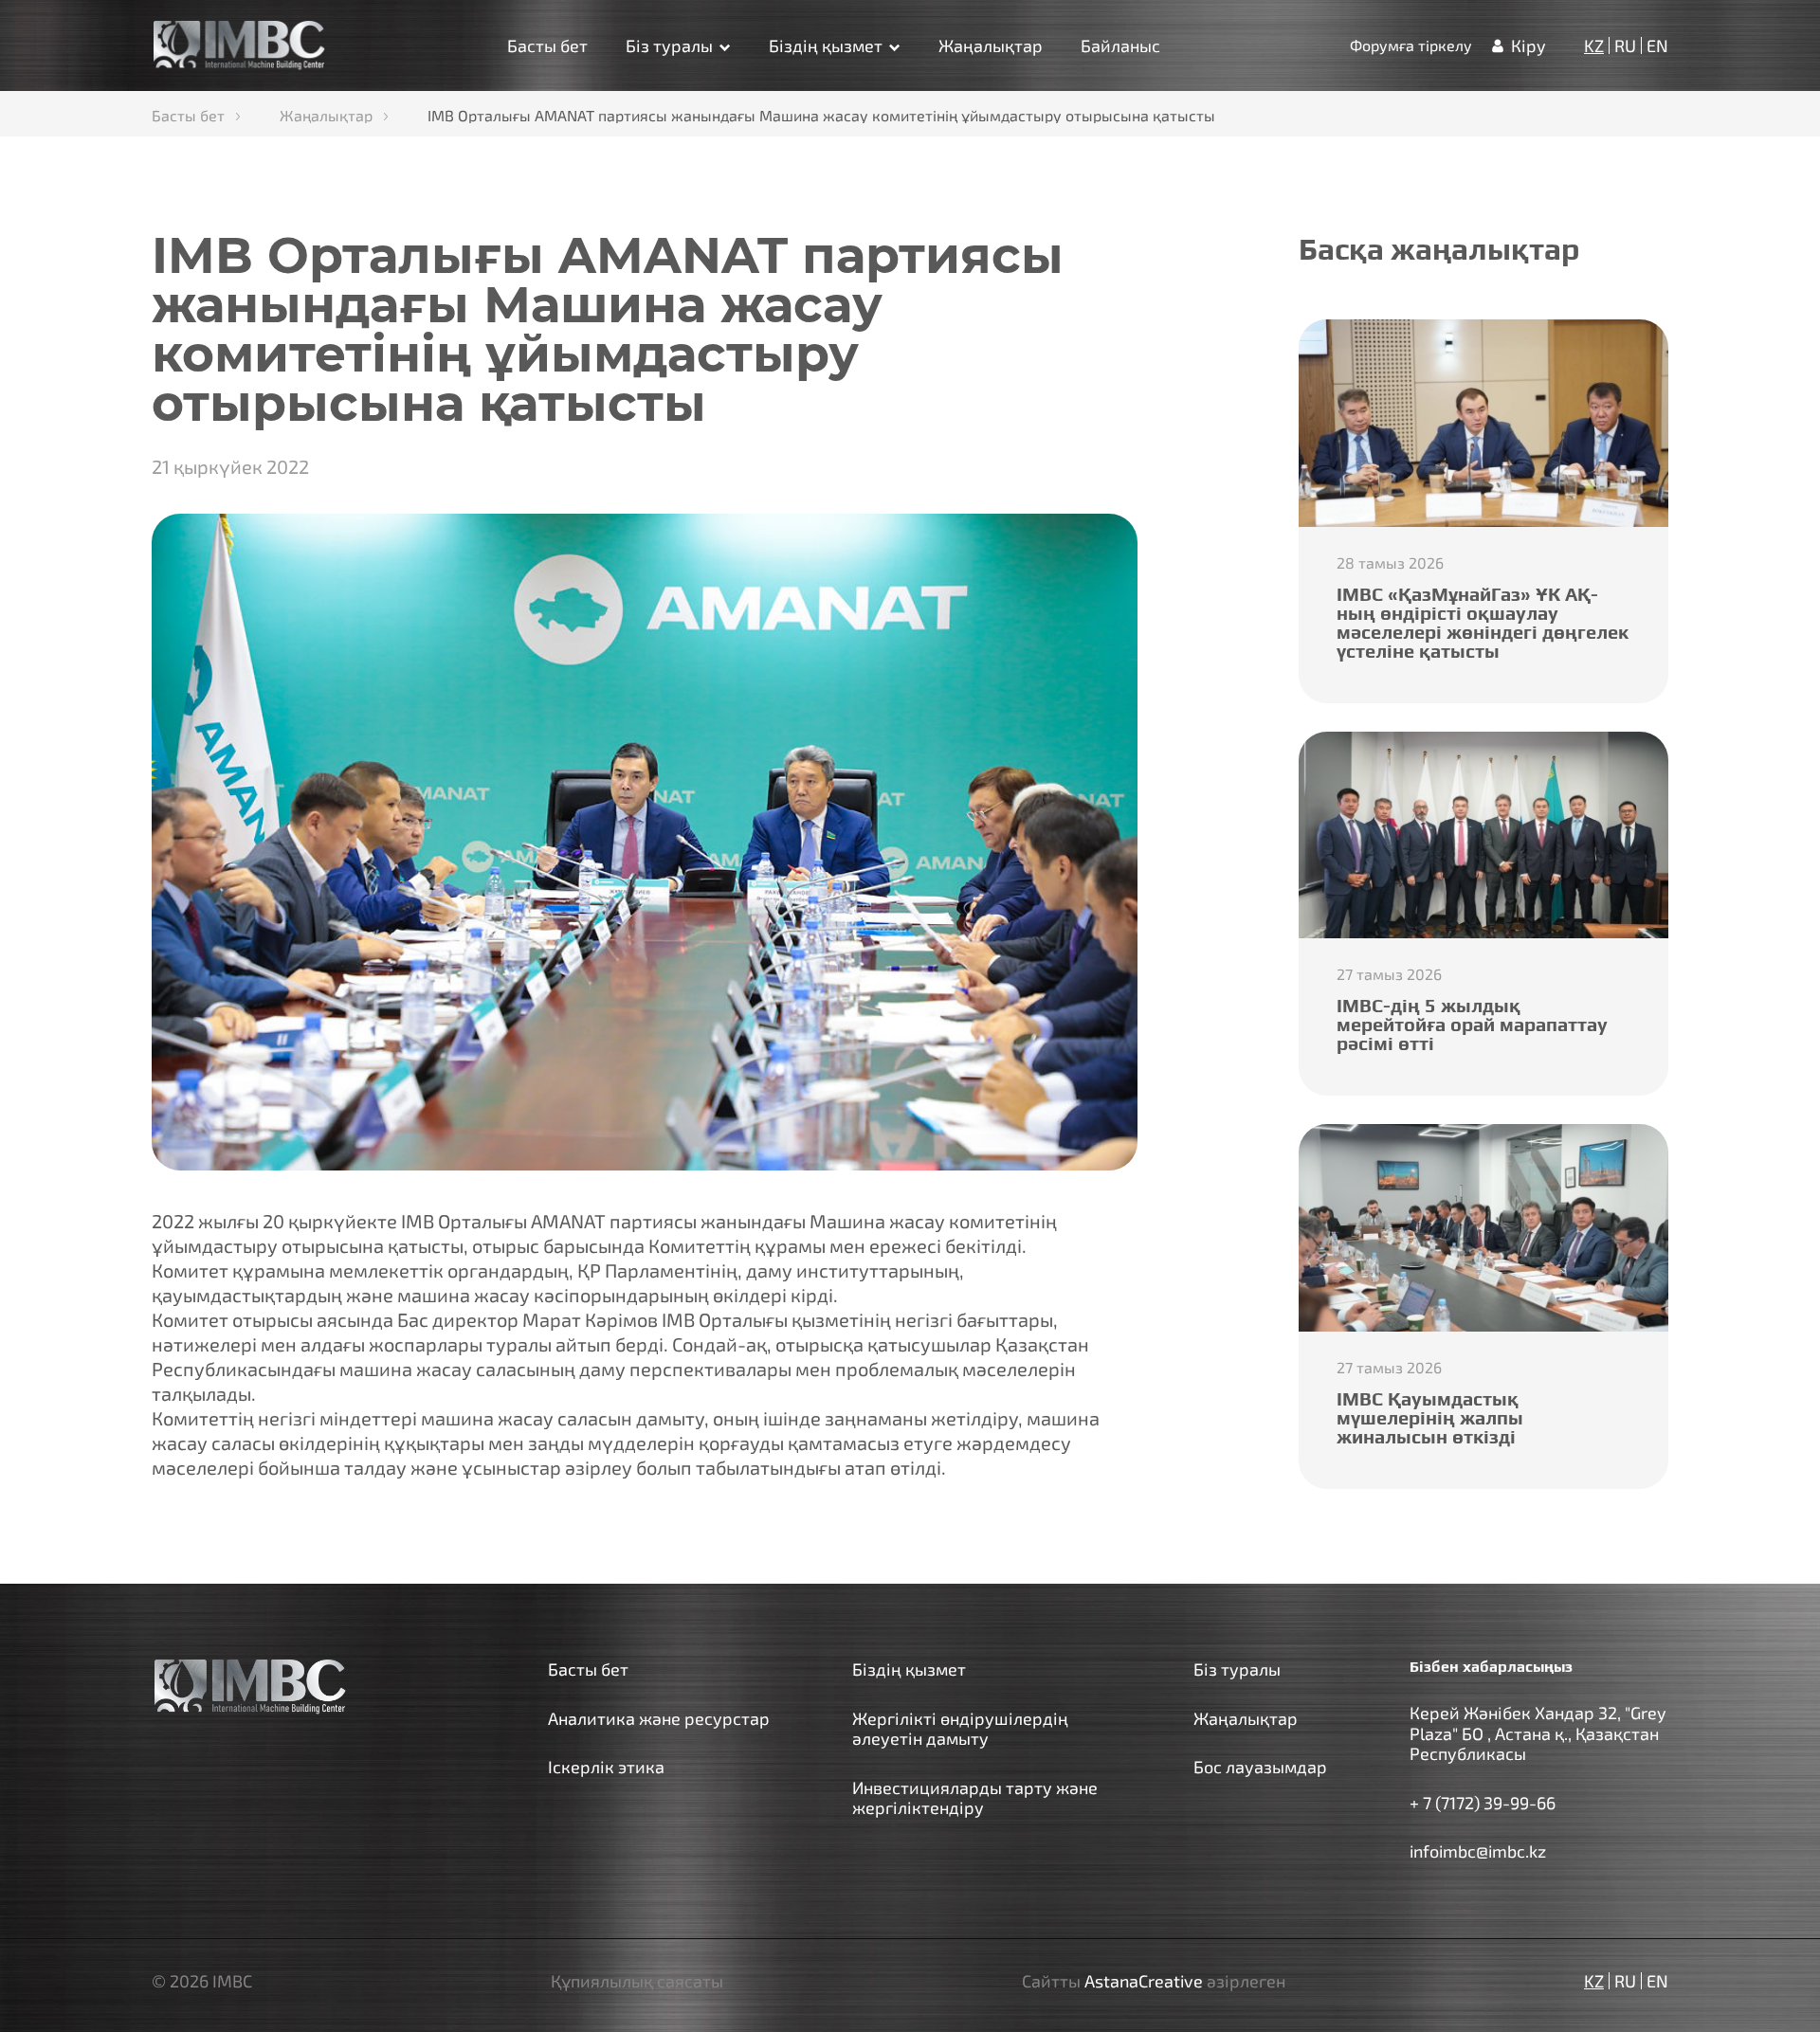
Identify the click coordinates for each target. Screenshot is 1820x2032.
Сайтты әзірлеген (1154, 1981)
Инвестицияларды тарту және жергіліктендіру (975, 1798)
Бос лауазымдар (1260, 1767)
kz (1594, 45)
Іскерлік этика (606, 1767)
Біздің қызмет (826, 45)
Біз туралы (669, 45)
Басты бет (547, 45)
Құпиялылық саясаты (637, 1981)
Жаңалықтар (991, 45)
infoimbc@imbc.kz (1478, 1851)
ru (1625, 45)
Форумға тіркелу (1411, 45)
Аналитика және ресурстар (659, 1718)
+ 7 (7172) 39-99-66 (1483, 1803)
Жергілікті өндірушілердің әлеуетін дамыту (960, 1729)
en (1657, 45)
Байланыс (1120, 45)
